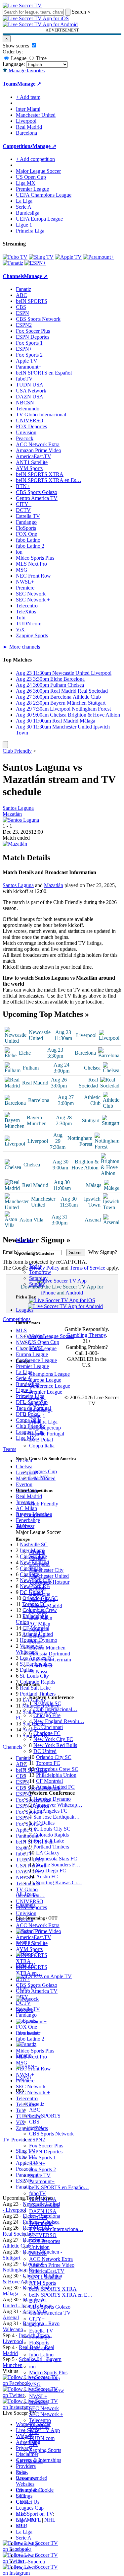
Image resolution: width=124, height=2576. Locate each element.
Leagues (25, 1310)
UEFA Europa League (39, 219)
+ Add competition (35, 159)
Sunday (37, 1284)
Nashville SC (47, 1703)
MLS (21, 2514)
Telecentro (40, 2420)
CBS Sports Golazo (50, 2307)
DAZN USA (43, 2211)
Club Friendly (44, 1504)
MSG (35, 2384)
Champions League (49, 1374)
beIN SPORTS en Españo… (59, 2187)
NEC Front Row (47, 2390)
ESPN (36, 2128)
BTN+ (36, 2301)
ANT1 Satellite (45, 2277)
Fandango (40, 2337)
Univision (39, 2247)
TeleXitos (39, 2426)
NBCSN (38, 2217)
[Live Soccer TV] (22, 5)
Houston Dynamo (52, 1799)
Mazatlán (12, 814)
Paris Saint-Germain (50, 1660)
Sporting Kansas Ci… (59, 1882)
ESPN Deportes (46, 2152)
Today (36, 1266)
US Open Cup (44, 1342)
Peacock (38, 2253)
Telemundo (41, 2223)
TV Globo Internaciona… (56, 2229)
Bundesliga (41, 1410)
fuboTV (38, 2193)
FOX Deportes (45, 2241)
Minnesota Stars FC (56, 1859)
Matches (25, 1240)
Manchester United (49, 1576)
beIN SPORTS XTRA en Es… (49, 480)
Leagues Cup (43, 1471)
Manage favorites (26, 70)
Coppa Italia (42, 1446)
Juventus (38, 1612)
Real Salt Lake (49, 1841)
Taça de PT (28, 2568)
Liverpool (39, 1564)
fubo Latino (41, 2355)
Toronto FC (48, 1763)
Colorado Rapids (51, 1835)
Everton (37, 1588)
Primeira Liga (43, 1422)
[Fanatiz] (13, 263)
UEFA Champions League (44, 195)
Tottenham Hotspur (49, 1582)
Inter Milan (41, 1618)
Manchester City (46, 1570)
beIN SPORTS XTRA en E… (61, 2295)
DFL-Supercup (45, 1428)
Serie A (37, 1404)
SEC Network (44, 2408)
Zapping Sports (45, 2450)
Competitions (18, 146)
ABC (35, 2110)
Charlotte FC (47, 1733)
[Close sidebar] (5, 745)
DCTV (37, 2325)
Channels (26, 1905)
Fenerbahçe (41, 1666)
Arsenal (37, 1552)
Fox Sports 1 (42, 2158)
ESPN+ (37, 2163)
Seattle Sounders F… (58, 1865)
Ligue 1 (37, 1416)
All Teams (27, 1894)
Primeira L (27, 2556)
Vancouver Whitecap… (58, 1805)
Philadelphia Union (56, 1775)
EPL (21, 2526)
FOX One (40, 2349)
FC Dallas (44, 1823)
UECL (23, 2502)
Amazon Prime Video (52, 2265)
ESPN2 (37, 2140)
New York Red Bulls (55, 1745)
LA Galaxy (48, 1853)
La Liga (37, 1398)
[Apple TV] (68, 257)
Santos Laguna (18, 808)
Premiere (38, 2402)
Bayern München (47, 1648)
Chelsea (37, 1558)
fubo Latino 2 (43, 2361)
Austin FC (47, 1877)
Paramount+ (42, 2181)
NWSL (37, 1348)
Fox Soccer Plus (46, 2146)
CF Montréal (49, 1781)
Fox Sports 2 (42, 2169)
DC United (45, 1751)
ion (32, 2367)
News (22, 2473)
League (18, 58)
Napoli (36, 1630)
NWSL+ (38, 2396)
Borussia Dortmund (50, 1654)
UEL (21, 2496)
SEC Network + (46, 2414)
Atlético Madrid (46, 1606)
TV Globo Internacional (41, 415)
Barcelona (40, 1594)
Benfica (37, 1636)
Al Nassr (38, 1671)
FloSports (39, 2343)
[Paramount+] (98, 257)
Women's (25, 2479)
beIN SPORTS (45, 2116)
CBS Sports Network (51, 2134)
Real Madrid (42, 1600)
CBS (34, 2122)
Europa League (45, 1380)
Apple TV (40, 2175)
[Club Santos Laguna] (21, 820)
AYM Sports (42, 2283)
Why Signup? (103, 1252)
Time (41, 58)
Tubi (34, 2432)
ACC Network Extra (51, 2259)
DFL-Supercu (30, 2562)
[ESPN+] (35, 263)
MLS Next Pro (45, 2378)
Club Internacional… (55, 1709)
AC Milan (40, 1624)
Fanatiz (37, 2104)
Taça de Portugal (47, 1434)
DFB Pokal (41, 1440)
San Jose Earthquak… (57, 1817)
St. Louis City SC (52, 1829)
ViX (34, 2444)
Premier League (46, 1392)
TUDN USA (43, 2199)
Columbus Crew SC (57, 1769)
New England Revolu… (59, 1721)
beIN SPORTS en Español (44, 373)
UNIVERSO (43, 2235)
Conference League (50, 1386)
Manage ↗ (29, 84)
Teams (23, 1526)
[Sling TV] (41, 257)
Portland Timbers (51, 1847)
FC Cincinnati (48, 1727)
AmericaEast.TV (47, 2271)
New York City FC (53, 1739)
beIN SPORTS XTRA (53, 2289)
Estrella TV (41, 2331)
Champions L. (31, 2490)
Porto (35, 1642)
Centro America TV (50, 2313)
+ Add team (28, 97)
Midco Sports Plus (48, 2372)
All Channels (30, 2461)
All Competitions (34, 1515)
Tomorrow (40, 1272)
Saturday (38, 1278)
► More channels (21, 647)
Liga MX (39, 1477)
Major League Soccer (52, 1336)
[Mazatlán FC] (15, 844)
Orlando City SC (54, 1757)
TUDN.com (42, 2438)
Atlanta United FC (55, 1787)
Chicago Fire (47, 1715)
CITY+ (37, 2319)
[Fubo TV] (15, 257)
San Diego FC (51, 1871)
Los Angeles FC (50, 1811)
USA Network (44, 2205)
